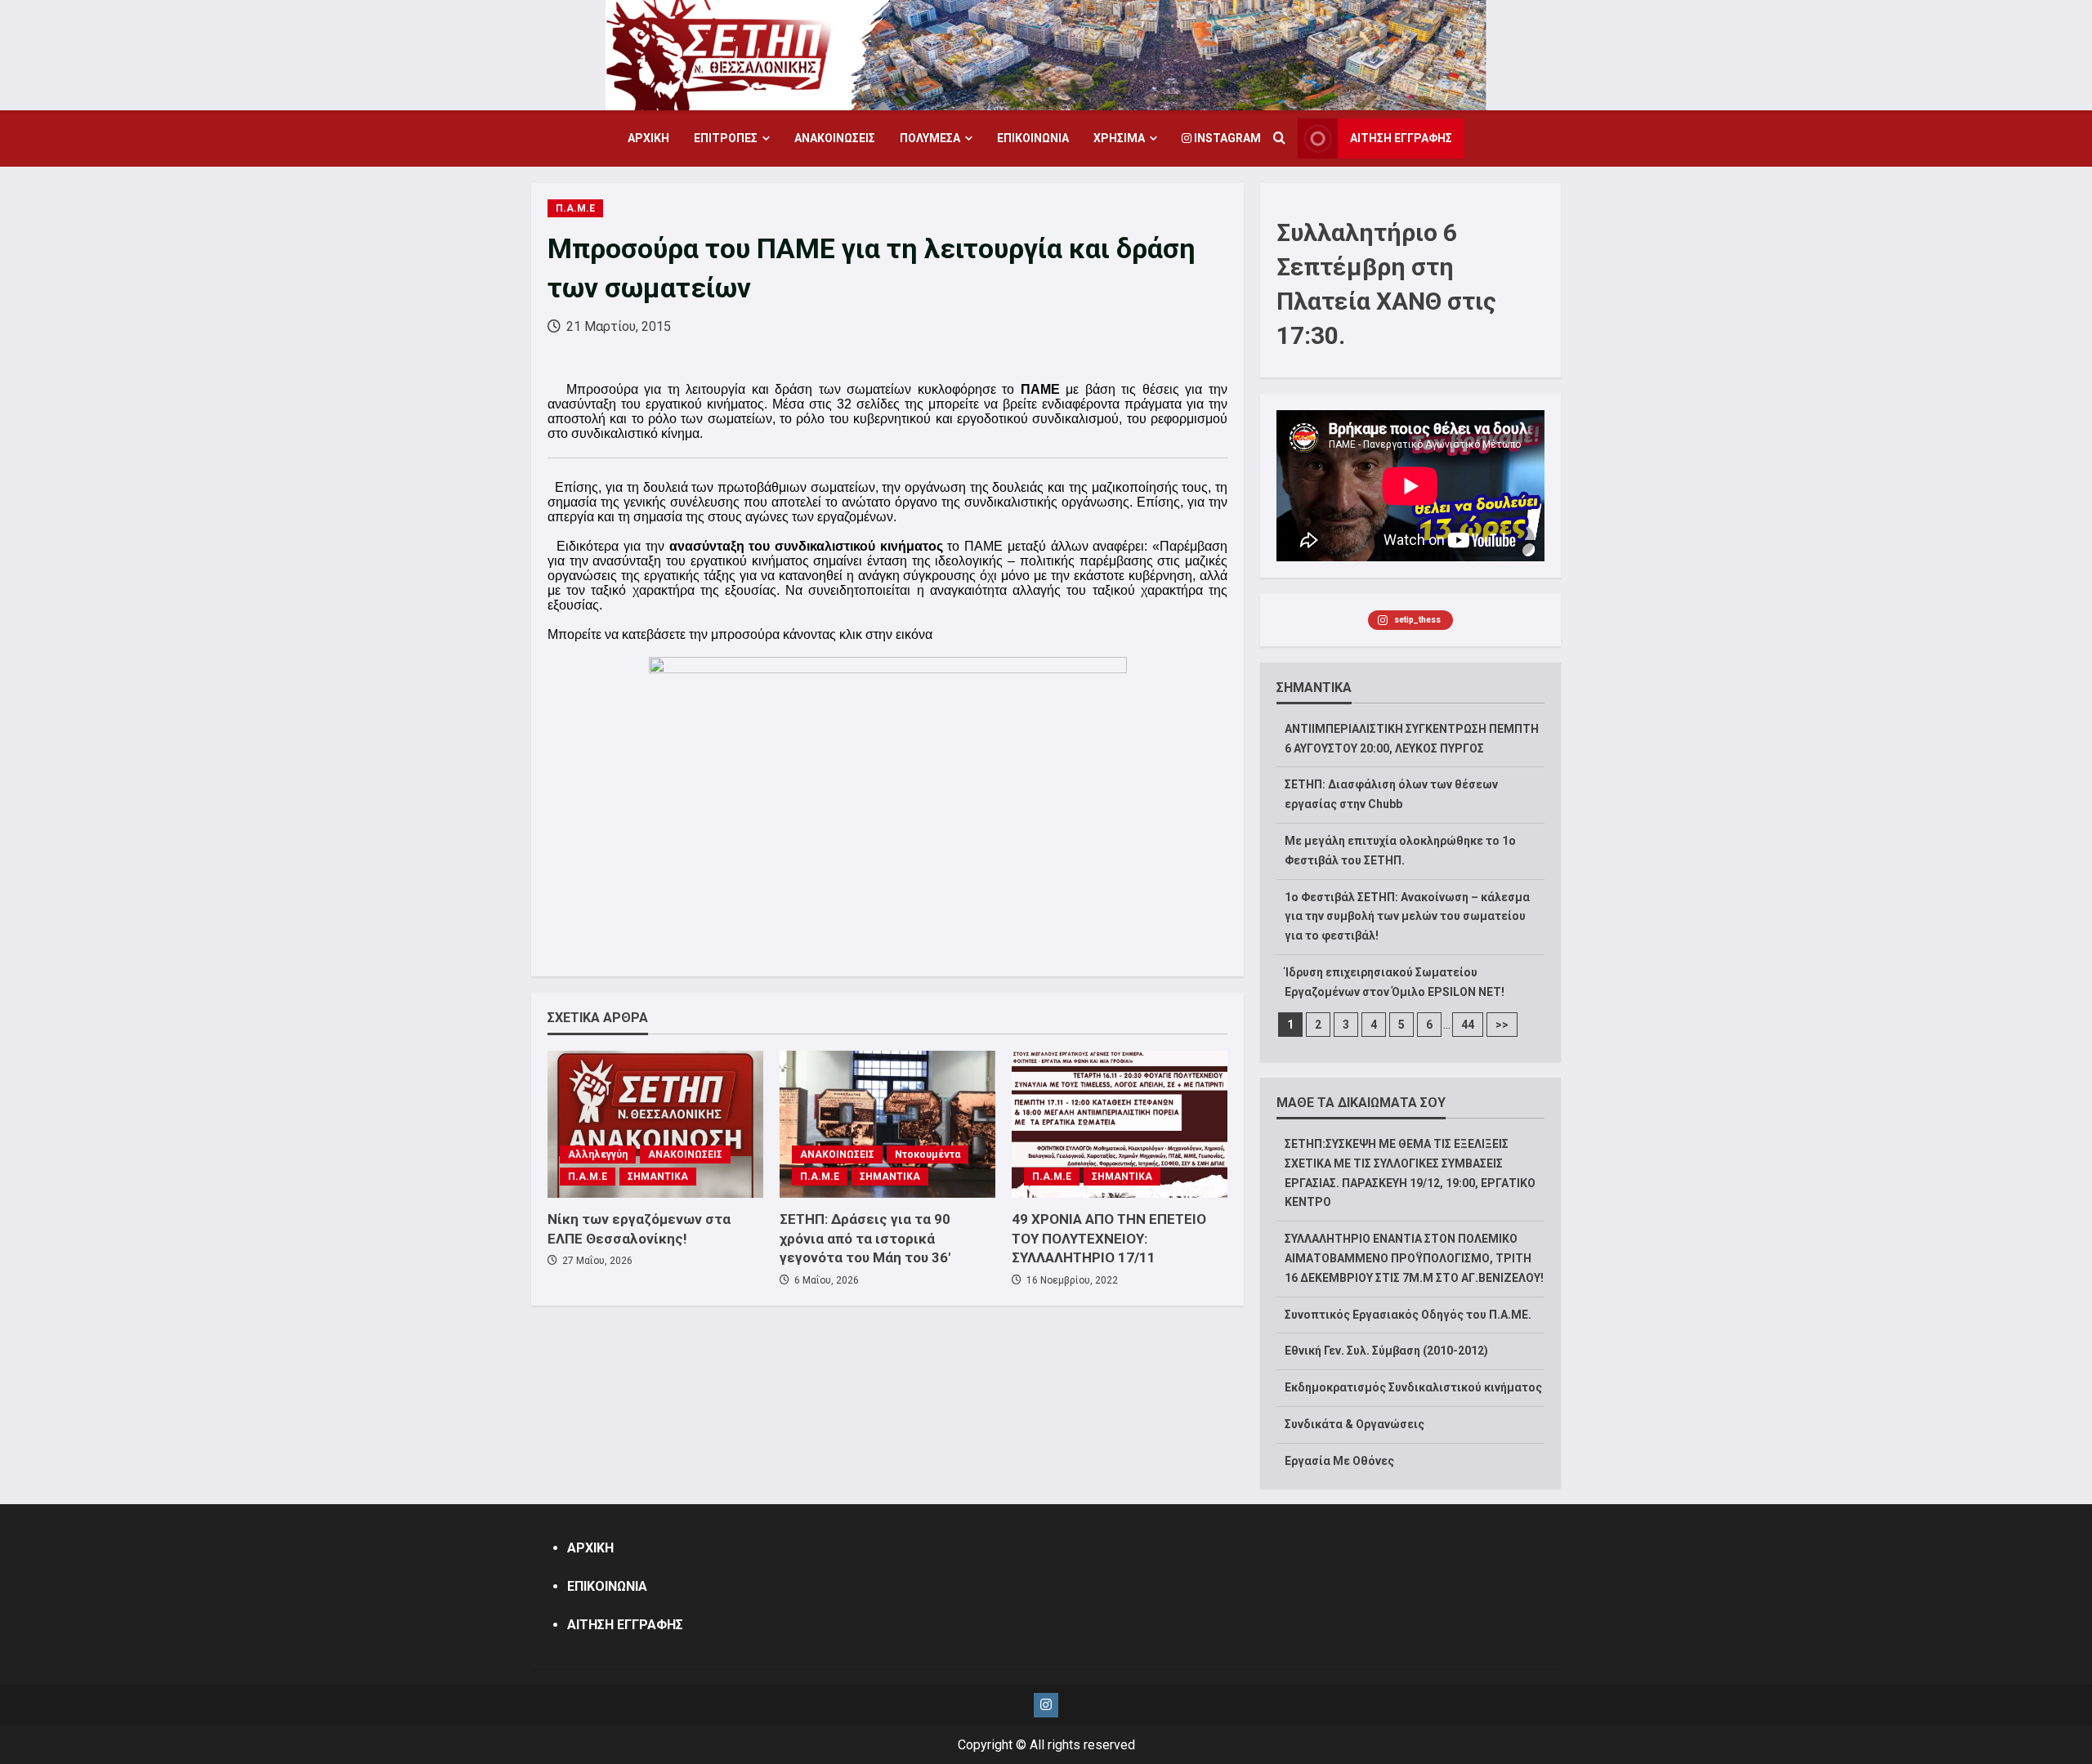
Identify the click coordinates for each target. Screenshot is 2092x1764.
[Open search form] (1279, 139)
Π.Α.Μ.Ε (575, 208)
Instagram (1226, 138)
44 (1468, 1025)
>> (1502, 1025)
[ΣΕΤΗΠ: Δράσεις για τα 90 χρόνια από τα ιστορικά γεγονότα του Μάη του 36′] (887, 1124)
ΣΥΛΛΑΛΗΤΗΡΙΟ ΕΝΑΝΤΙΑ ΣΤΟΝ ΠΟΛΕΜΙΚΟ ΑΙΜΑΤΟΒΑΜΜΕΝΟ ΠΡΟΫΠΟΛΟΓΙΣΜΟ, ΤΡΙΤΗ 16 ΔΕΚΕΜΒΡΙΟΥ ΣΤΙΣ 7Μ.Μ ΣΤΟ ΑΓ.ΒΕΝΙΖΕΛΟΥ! (1414, 1258)
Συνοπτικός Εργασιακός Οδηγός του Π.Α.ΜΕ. (1408, 1315)
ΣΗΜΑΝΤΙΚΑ (658, 1177)
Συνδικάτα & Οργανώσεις (1354, 1424)
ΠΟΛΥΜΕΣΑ (930, 138)
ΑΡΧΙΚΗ (648, 138)
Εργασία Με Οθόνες (1339, 1461)
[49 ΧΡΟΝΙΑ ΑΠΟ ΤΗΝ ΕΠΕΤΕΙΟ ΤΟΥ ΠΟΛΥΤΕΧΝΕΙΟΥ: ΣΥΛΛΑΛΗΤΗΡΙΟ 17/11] (1120, 1124)
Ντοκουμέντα (928, 1154)
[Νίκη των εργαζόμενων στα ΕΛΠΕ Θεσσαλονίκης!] (655, 1124)
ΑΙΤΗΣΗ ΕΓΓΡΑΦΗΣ (1401, 138)
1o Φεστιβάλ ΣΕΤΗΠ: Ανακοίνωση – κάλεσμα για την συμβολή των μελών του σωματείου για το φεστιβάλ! (1407, 917)
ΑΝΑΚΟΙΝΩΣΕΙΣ (835, 138)
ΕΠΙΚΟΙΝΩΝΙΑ (1033, 138)
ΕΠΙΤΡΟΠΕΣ (726, 138)
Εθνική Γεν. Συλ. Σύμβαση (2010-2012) (1386, 1351)
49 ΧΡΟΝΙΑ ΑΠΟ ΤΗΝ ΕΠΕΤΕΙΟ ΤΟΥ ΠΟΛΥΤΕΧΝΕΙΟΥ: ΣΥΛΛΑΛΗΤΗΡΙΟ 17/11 (1109, 1239)
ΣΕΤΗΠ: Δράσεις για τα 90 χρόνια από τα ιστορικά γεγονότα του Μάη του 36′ (865, 1239)
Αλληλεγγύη (598, 1154)
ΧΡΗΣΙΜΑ (1119, 138)
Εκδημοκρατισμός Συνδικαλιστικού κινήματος (1413, 1387)
